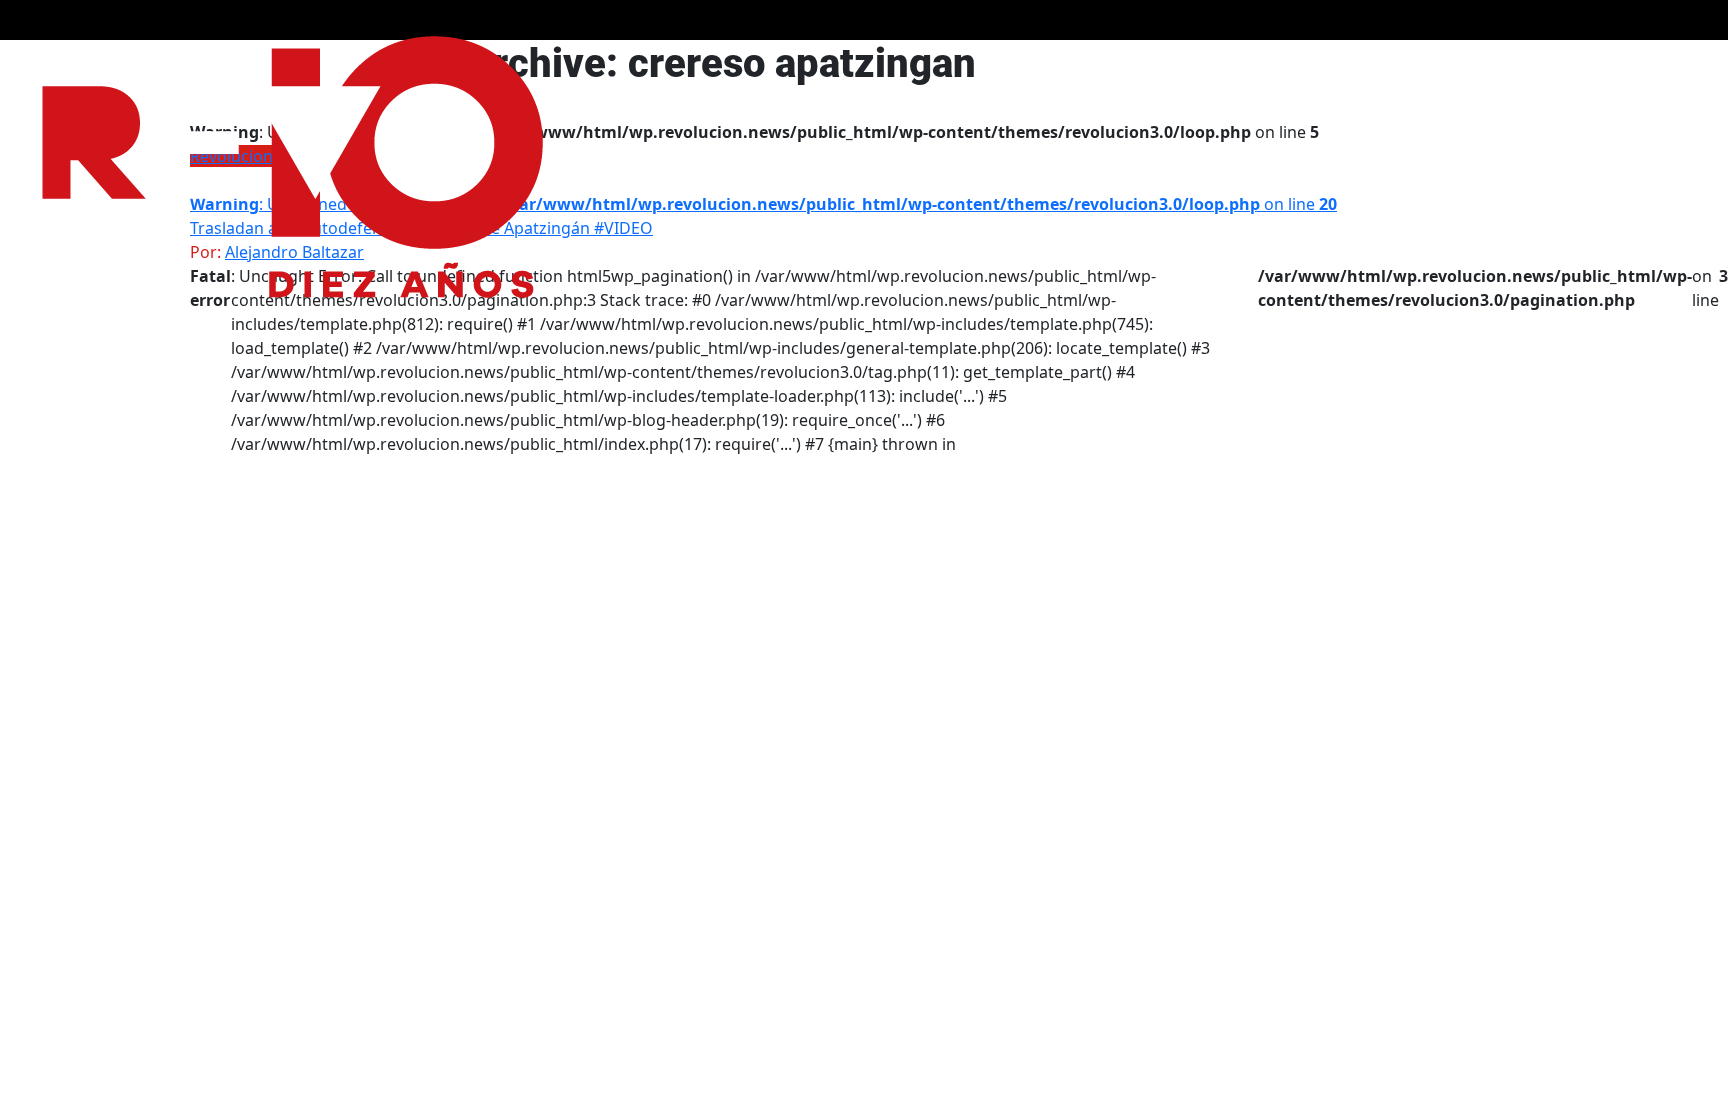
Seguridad (1246, 61)
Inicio (1584, 61)
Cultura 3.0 (1445, 61)
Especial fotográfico (1119, 61)
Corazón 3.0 (1344, 61)
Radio (1524, 61)
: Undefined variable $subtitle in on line (763, 204)
